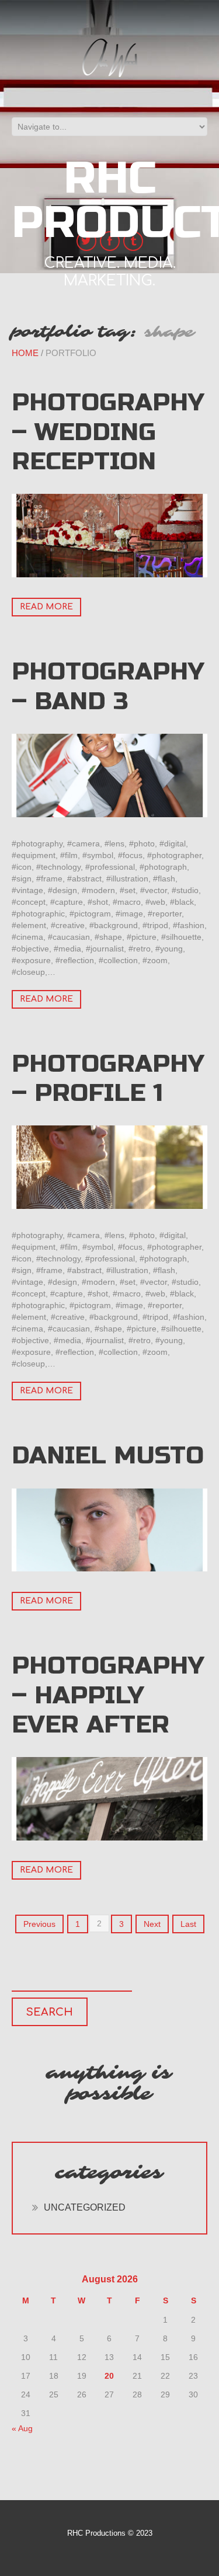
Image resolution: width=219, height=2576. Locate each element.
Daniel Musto (108, 1456)
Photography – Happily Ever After (108, 1695)
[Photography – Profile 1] (109, 1167)
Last (188, 1924)
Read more (46, 607)
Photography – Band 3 (108, 686)
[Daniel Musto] (109, 1530)
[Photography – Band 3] (109, 775)
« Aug (22, 2428)
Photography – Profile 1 (108, 1078)
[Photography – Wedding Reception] (109, 536)
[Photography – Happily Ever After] (109, 1799)
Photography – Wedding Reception (108, 432)
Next (152, 1924)
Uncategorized (85, 2207)
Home (25, 353)
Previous (39, 1924)
